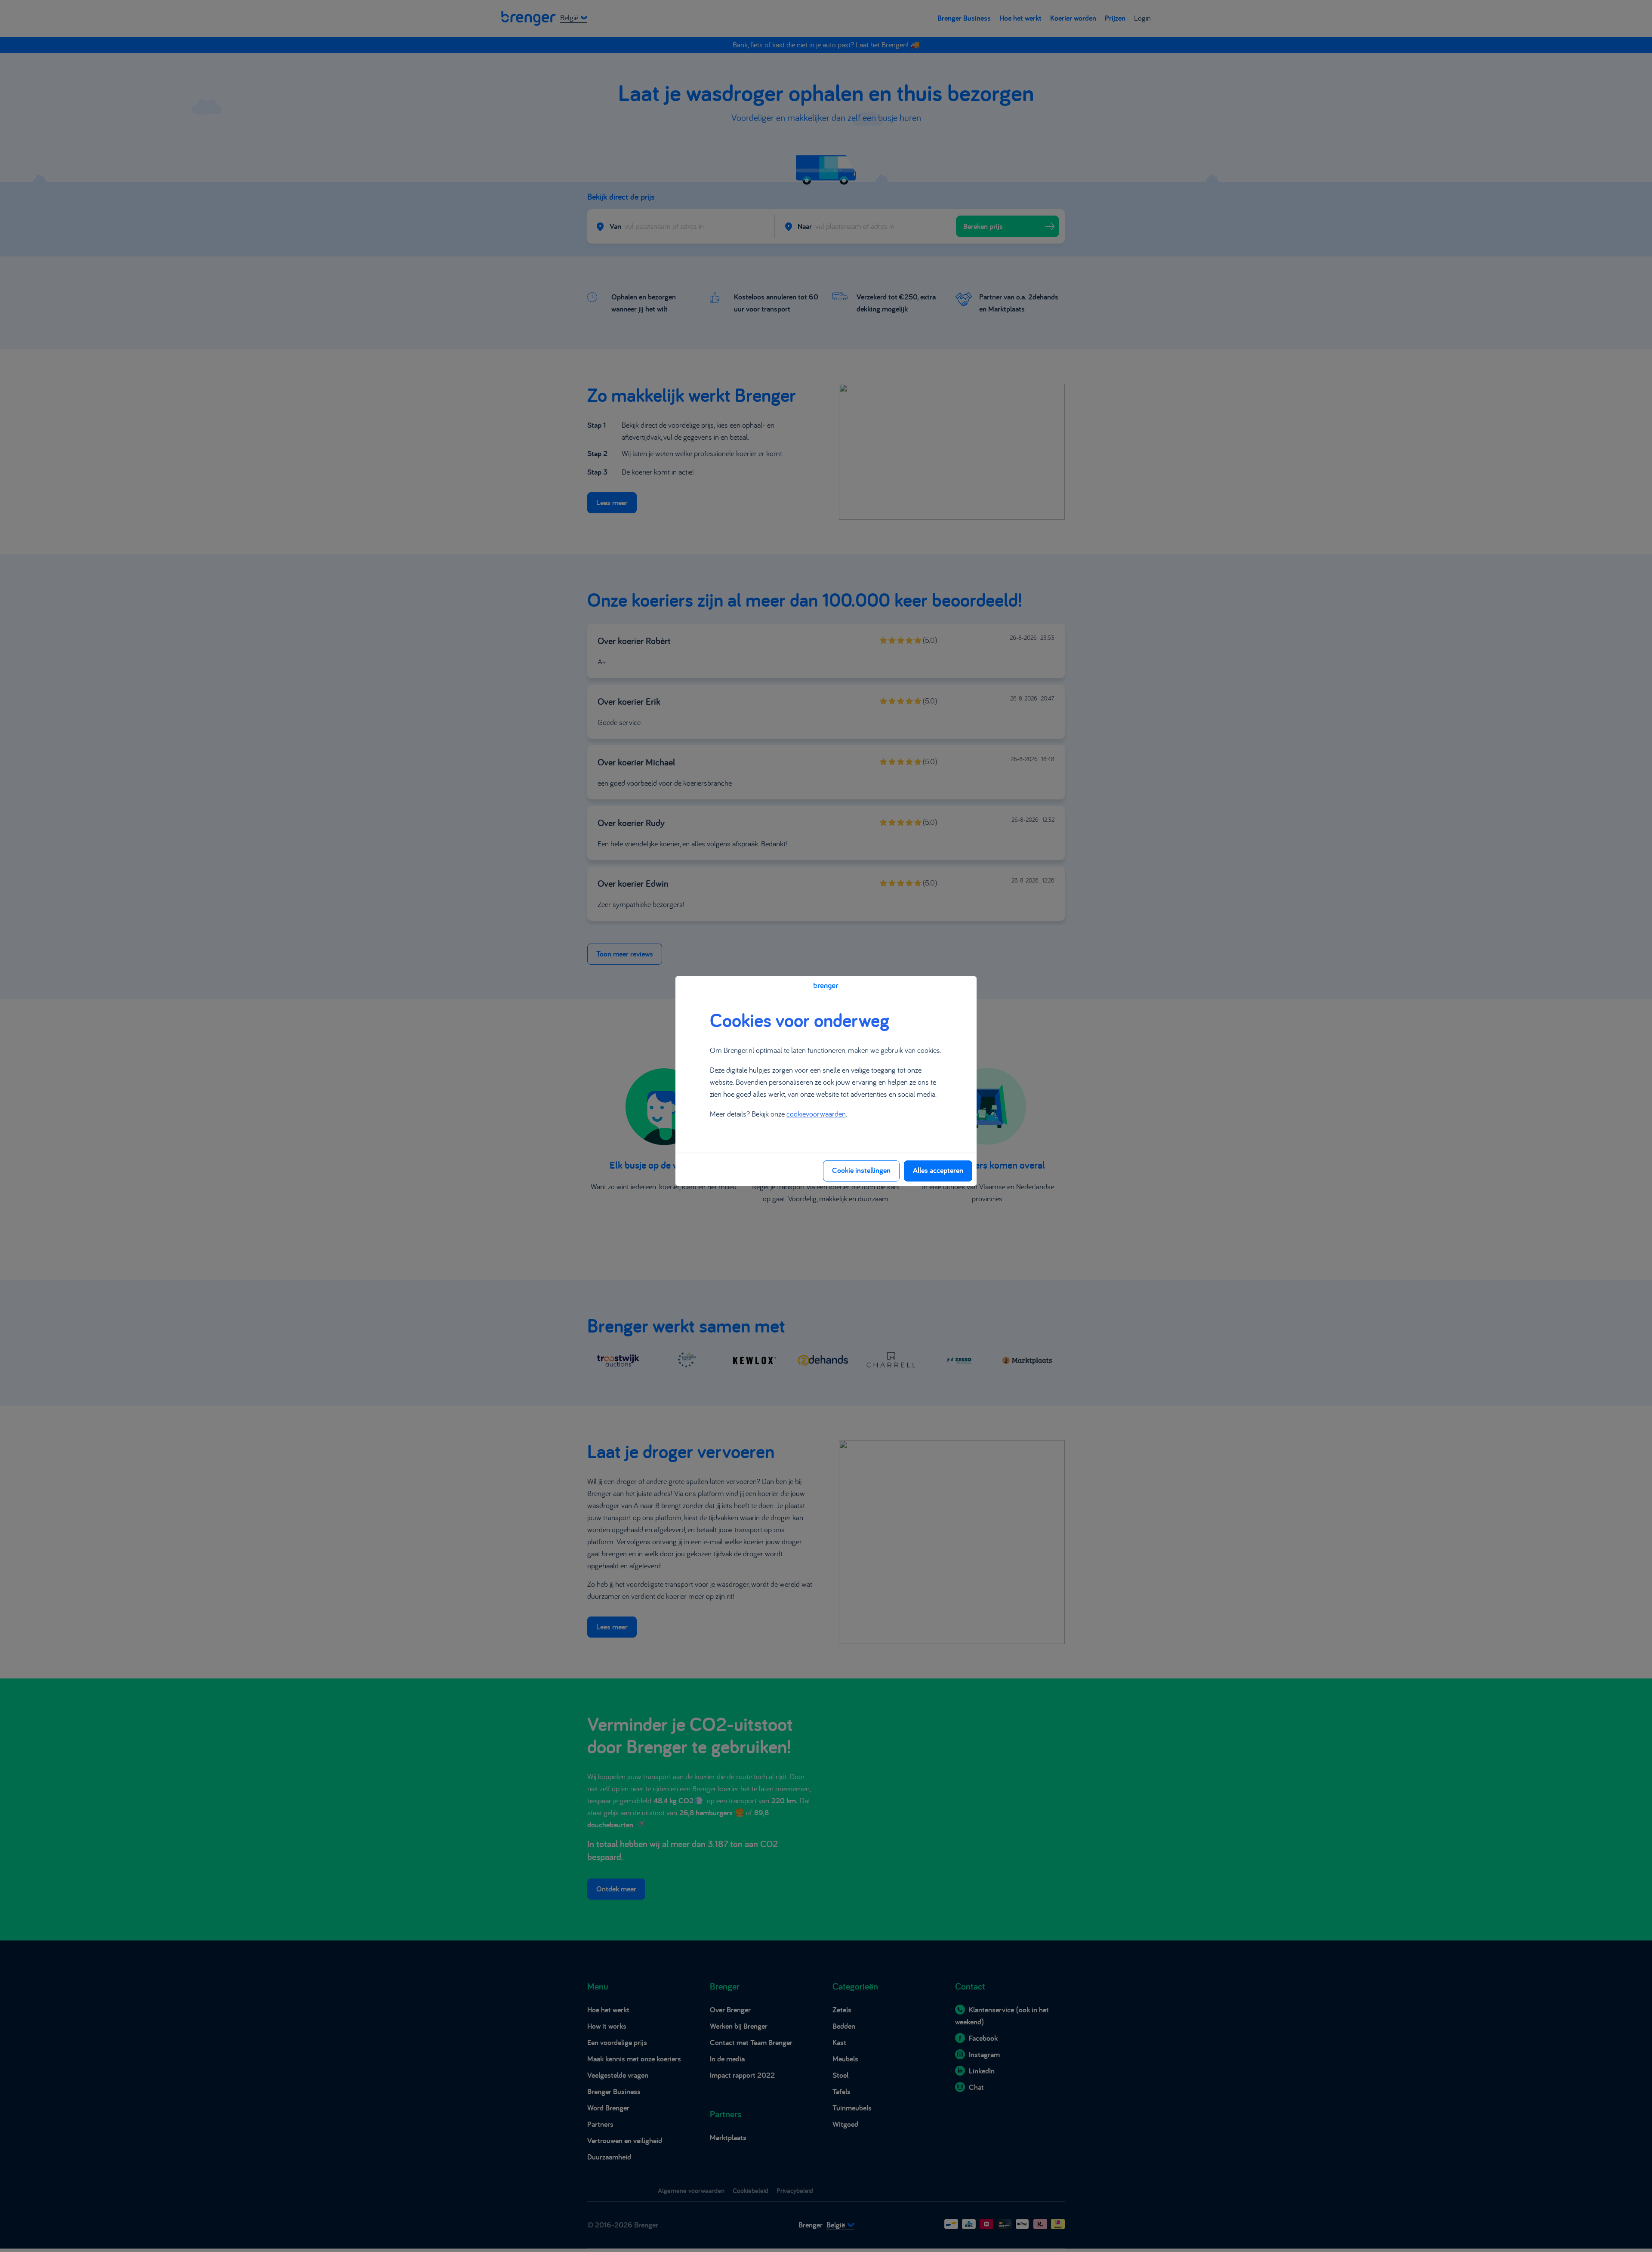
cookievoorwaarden (816, 1114)
